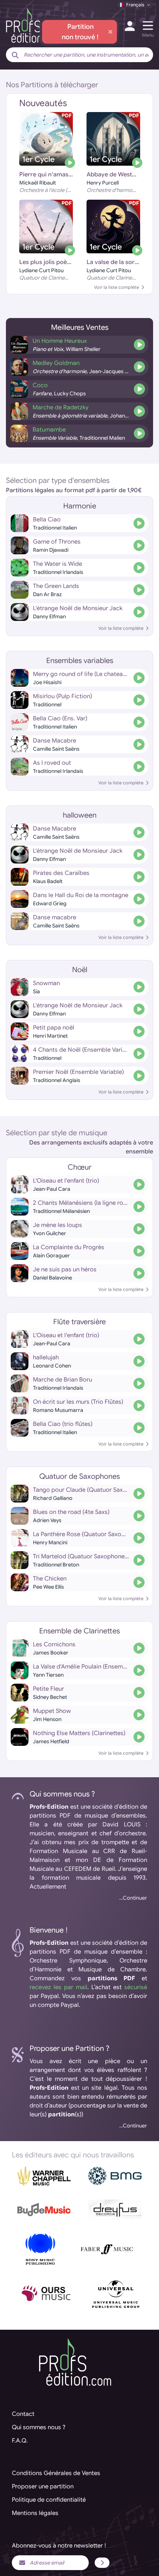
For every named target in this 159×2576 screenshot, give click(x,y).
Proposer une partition (43, 2487)
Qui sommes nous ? (39, 2427)
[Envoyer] (102, 2563)
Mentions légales (35, 2513)
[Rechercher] (15, 55)
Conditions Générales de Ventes (56, 2473)
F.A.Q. (20, 2441)
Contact (23, 2414)
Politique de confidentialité (49, 2500)
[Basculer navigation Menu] (148, 26)
